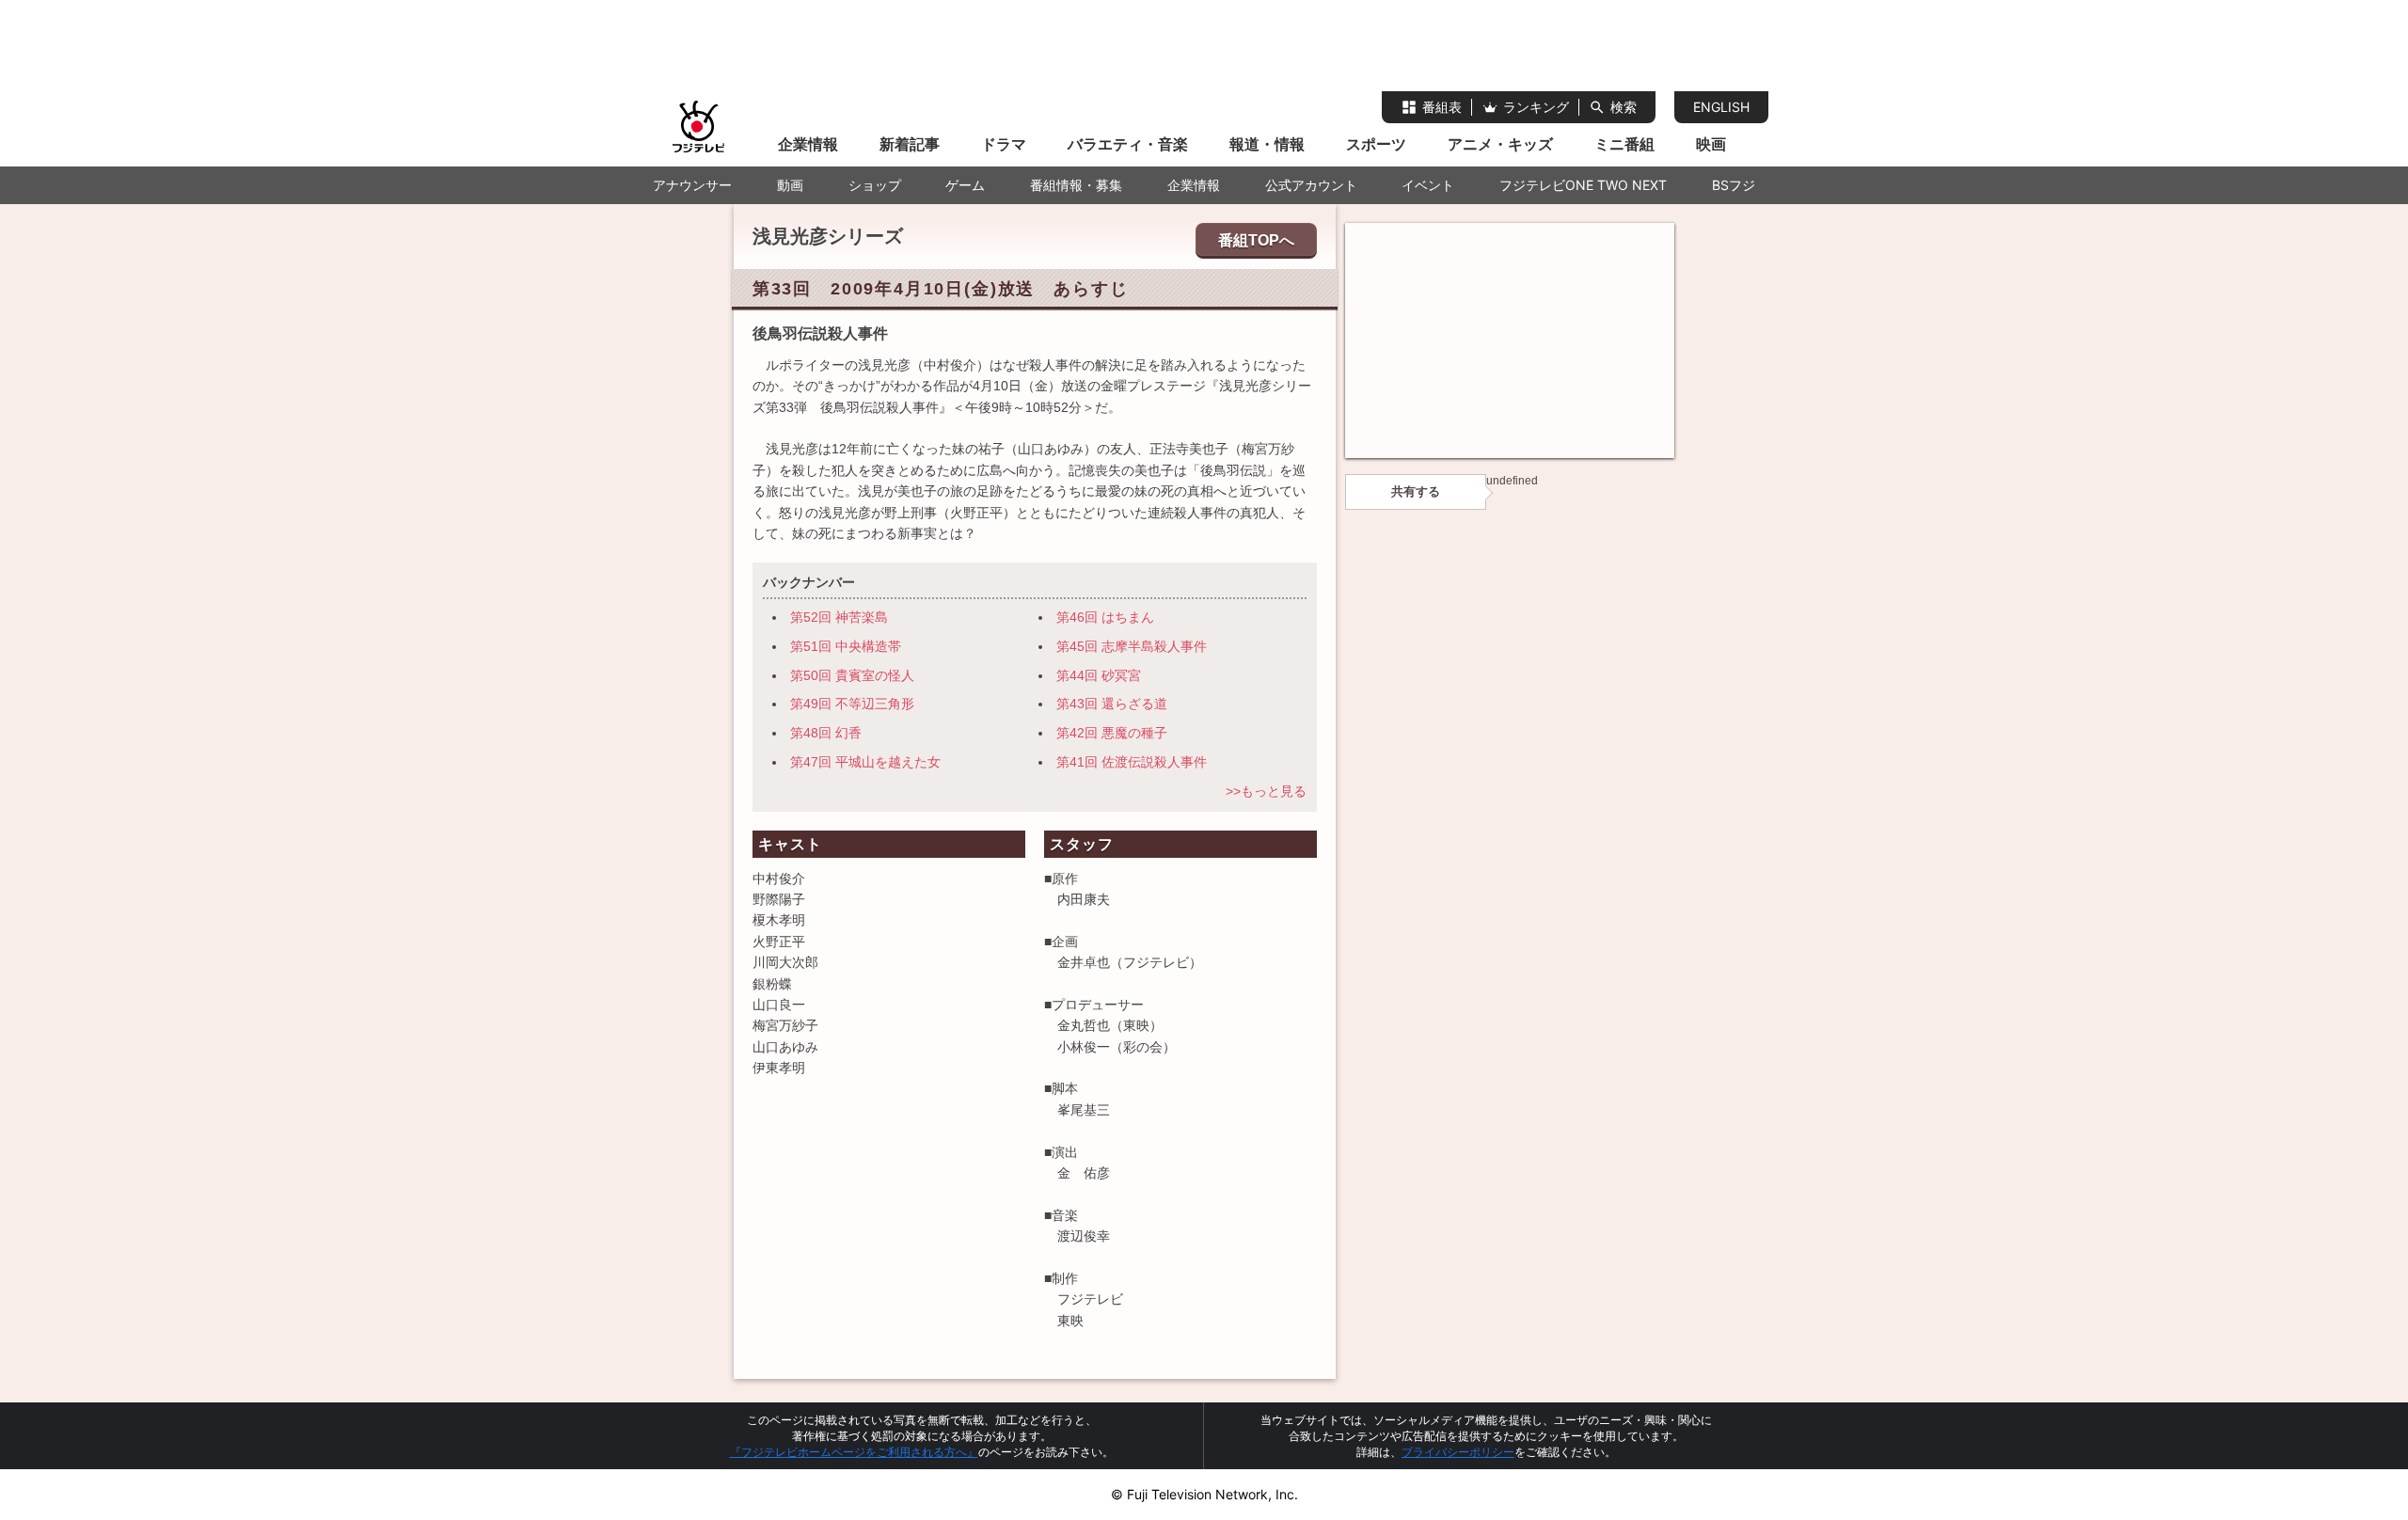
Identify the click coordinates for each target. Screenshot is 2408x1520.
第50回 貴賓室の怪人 (852, 675)
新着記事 (910, 144)
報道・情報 (1267, 144)
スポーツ (1376, 144)
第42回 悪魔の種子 (1112, 733)
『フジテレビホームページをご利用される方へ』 (854, 1452)
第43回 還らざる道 (1112, 704)
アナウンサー (692, 185)
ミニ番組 (1624, 144)
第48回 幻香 (826, 733)
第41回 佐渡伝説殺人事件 (1132, 762)
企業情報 (808, 144)
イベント (1428, 185)
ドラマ (1004, 144)
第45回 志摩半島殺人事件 (1132, 646)
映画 (1711, 144)
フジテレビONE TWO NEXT (1583, 185)
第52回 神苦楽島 (839, 617)
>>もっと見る (1266, 791)
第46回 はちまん (1105, 617)
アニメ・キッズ (1500, 144)
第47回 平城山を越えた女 (865, 762)
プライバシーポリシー (1458, 1452)
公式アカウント (1311, 185)
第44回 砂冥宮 (1099, 675)
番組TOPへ (1256, 240)
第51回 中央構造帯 (846, 646)
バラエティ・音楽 (1128, 144)
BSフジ (1734, 185)
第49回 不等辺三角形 (852, 704)
